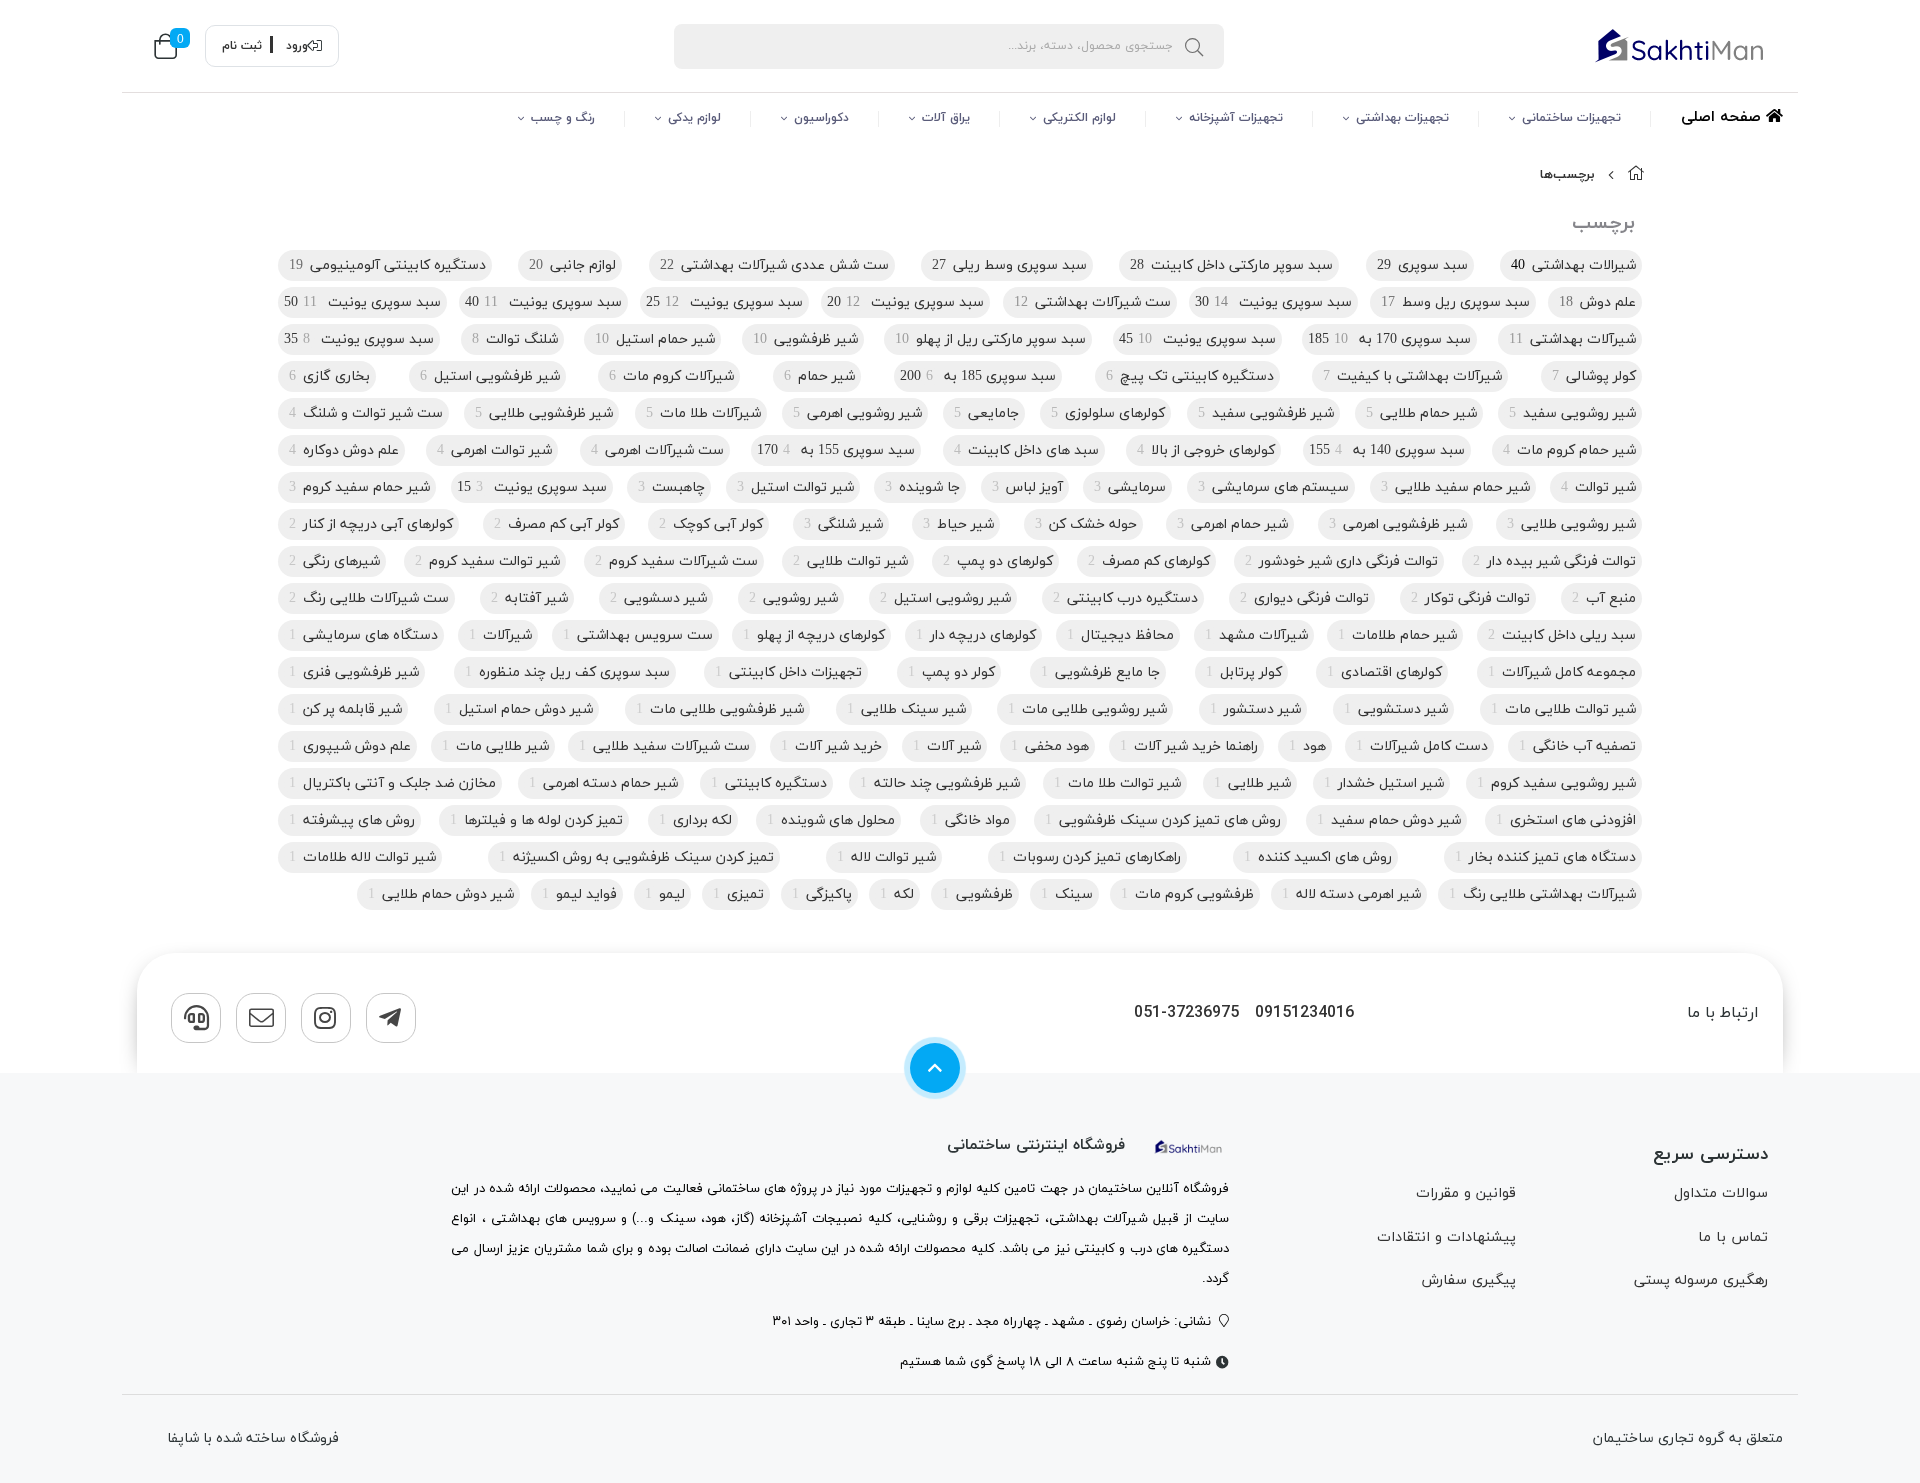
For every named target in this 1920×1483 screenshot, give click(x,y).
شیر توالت (1598, 487)
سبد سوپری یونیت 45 (1197, 339)
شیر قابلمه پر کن (345, 709)
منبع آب (1604, 598)
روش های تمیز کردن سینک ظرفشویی (1163, 820)
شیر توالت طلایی (850, 561)
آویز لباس (1027, 487)
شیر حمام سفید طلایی (1455, 487)
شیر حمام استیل (655, 339)
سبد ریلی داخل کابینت (1562, 635)
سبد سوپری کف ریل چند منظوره (567, 672)
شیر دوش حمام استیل (519, 709)
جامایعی (986, 413)
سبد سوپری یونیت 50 (362, 302)
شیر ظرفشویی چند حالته (940, 783)
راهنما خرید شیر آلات (1189, 746)
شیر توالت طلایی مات (1563, 709)
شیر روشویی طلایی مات (1087, 709)
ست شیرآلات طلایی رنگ (369, 598)
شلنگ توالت (515, 339)
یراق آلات (946, 118)
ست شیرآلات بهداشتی (1092, 302)
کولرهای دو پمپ (998, 561)
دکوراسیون (821, 118)
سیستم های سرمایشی (1273, 487)
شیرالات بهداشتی (1573, 265)
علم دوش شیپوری (350, 746)
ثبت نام (242, 46)
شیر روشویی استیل (945, 598)
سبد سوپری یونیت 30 (1273, 302)
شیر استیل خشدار (1384, 783)
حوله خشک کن (1086, 524)
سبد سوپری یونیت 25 (724, 302)
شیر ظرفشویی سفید (1266, 413)
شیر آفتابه (529, 598)
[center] (1194, 46)
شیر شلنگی (843, 524)
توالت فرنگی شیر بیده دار (1554, 561)
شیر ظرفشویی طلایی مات (720, 709)
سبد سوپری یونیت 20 (905, 302)
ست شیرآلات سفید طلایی (664, 746)
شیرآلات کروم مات (671, 376)
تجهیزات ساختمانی (1571, 118)
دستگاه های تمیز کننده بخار (1545, 857)
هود (1307, 746)
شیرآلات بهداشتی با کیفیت (1412, 376)
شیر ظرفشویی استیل (490, 376)
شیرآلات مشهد (1256, 635)
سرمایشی (1130, 487)
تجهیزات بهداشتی (1402, 118)
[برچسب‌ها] (1189, 1145)
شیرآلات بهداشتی (1572, 339)
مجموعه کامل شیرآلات (1562, 672)
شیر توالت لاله (886, 857)
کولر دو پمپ (951, 672)
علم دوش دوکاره (344, 450)
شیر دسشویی (658, 598)
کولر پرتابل (1244, 672)
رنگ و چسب (563, 118)
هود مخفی (1050, 746)
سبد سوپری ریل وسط (1455, 302)
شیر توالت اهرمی (494, 450)
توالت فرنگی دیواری (1304, 598)
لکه (897, 894)
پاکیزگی (822, 894)
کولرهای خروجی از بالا (1206, 450)
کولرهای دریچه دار (976, 635)
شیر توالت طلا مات (1117, 783)
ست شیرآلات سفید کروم (676, 561)
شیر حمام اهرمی (1232, 524)
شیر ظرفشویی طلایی (544, 413)
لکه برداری (695, 820)
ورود (297, 46)
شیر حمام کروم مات (1569, 450)
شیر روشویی (793, 598)
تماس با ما (1733, 1237)
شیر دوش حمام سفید (1389, 820)
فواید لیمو (579, 894)
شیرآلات (500, 635)
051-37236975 (1186, 1013)
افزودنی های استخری (1566, 820)
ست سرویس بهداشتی (638, 635)
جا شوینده (922, 487)
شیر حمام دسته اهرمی (603, 783)
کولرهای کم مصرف (1149, 561)
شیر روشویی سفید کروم (1556, 783)
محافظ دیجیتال (1120, 635)
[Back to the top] (935, 1068)
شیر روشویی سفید (1572, 413)
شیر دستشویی (1396, 709)
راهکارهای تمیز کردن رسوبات (1090, 857)
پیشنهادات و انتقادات (1446, 1237)
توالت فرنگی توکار (1470, 598)
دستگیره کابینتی (769, 783)
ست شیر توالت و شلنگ (366, 413)
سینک (1067, 894)
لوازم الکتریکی (1079, 118)
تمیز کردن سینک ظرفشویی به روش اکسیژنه (636, 857)
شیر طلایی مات (495, 746)
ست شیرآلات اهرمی (657, 450)
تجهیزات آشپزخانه (1236, 118)
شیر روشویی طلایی (1571, 524)
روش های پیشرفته (352, 820)
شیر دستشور (1255, 709)
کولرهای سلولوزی (1108, 413)
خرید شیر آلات (831, 746)
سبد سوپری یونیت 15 (532, 487)
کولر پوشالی (1594, 376)
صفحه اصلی (1723, 117)
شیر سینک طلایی (906, 709)
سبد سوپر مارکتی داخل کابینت (1231, 265)
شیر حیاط (958, 524)
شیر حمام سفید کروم (359, 487)
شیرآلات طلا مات (703, 413)
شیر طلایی (1252, 783)
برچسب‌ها (1567, 175)
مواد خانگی (970, 820)
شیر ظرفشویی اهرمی (1398, 524)
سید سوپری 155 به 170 (836, 450)
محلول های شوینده (831, 820)
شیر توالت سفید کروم (487, 561)
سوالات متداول (1721, 1193)
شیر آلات (947, 746)
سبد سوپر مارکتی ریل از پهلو (990, 339)
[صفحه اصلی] (1636, 175)
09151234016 (1304, 1013)
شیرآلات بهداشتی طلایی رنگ (1542, 894)
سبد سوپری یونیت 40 (543, 302)
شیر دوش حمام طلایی (441, 894)
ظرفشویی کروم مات (1187, 894)
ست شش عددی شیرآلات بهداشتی (774, 265)
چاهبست (671, 487)
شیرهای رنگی (334, 561)
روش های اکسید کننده (1318, 857)
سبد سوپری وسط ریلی (1009, 265)
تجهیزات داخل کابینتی (788, 672)
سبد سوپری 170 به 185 (1389, 339)
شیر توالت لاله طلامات (362, 857)
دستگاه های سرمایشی (363, 635)
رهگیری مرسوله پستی (1701, 1280)
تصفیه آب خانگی (1577, 746)
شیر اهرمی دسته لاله (1351, 894)
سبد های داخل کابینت (1026, 450)
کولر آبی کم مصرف (556, 524)
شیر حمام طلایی (1421, 413)
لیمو (665, 894)
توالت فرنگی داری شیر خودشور (1341, 561)
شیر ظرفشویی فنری (354, 672)
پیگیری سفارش (1468, 1280)
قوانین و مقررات (1466, 1193)
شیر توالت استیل (795, 487)
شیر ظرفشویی (805, 339)
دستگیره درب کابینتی (1125, 598)
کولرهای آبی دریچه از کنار (371, 524)
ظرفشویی (977, 894)
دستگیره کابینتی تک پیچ (1190, 376)
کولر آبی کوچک (711, 524)
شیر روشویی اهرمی (857, 413)
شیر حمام (819, 376)
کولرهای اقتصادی (1384, 672)
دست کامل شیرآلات (1422, 746)
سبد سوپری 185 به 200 (978, 376)
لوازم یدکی (694, 118)
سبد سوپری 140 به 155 (1387, 450)
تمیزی (738, 894)
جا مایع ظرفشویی (1100, 672)
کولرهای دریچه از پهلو (814, 635)
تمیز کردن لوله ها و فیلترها (536, 820)
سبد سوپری (1422, 265)
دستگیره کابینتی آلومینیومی (387, 265)
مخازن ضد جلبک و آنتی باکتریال (392, 783)
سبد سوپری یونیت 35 (359, 339)
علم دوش (1597, 302)
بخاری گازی (329, 376)
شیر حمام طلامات (1397, 635)
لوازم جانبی (572, 265)
